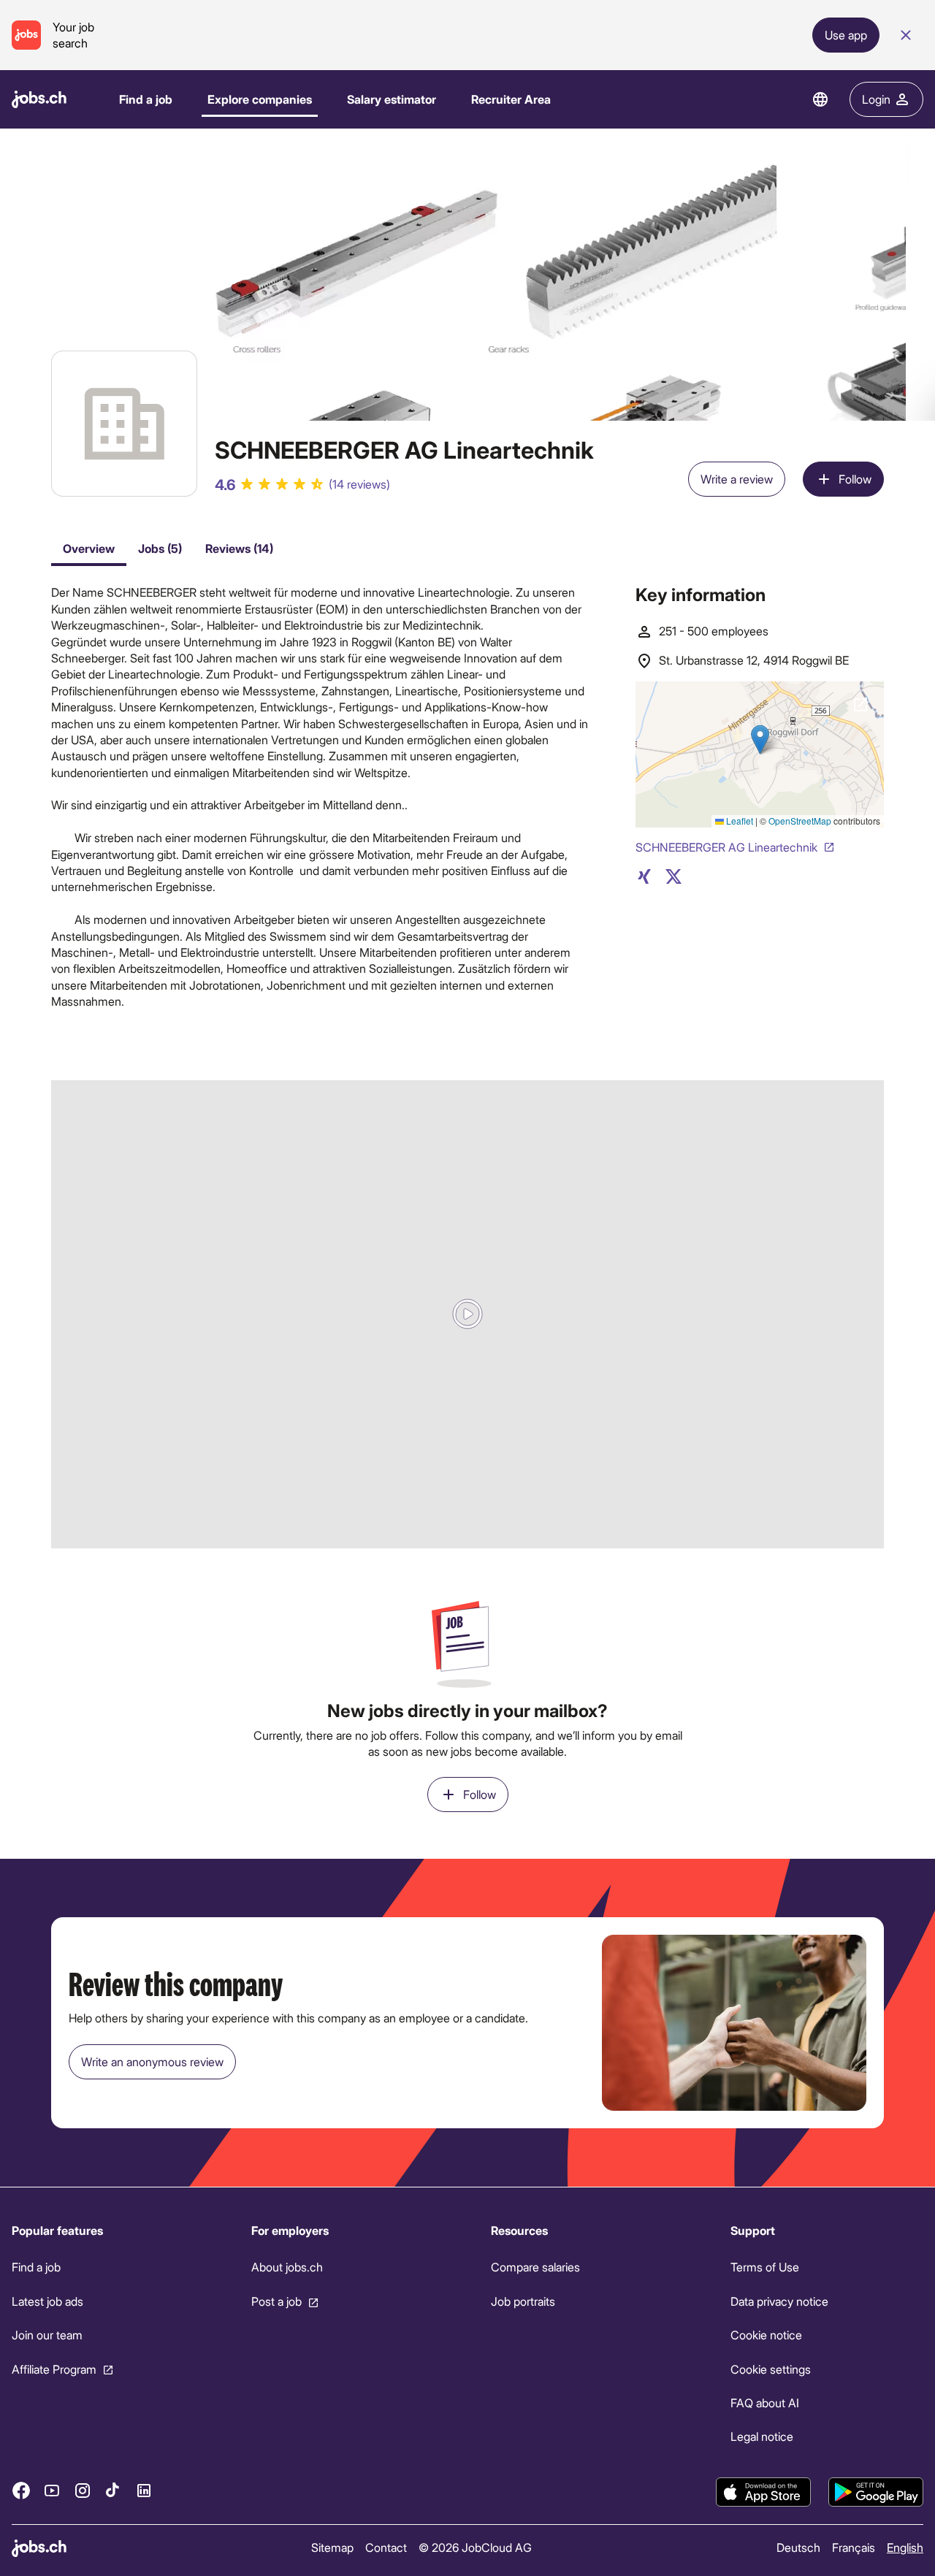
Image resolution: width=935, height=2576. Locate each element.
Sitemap (332, 2547)
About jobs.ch (287, 2267)
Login (876, 99)
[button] (467, 1314)
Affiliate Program (54, 2368)
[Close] (906, 35)
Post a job (276, 2301)
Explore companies (260, 99)
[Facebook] (21, 2490)
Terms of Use (765, 2267)
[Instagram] (83, 2490)
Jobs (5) (160, 548)
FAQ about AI (765, 2403)
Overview (89, 548)
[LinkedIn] (144, 2490)
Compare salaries (535, 2267)
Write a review (737, 479)
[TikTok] (113, 2490)
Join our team (47, 2335)
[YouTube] (52, 2490)
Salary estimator (392, 99)
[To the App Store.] (763, 2492)
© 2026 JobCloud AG (475, 2547)
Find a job (146, 99)
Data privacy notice (779, 2301)
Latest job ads (47, 2301)
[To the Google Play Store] (876, 2492)
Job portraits (523, 2301)
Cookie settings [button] (771, 2368)
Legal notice (762, 2436)
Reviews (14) (239, 548)
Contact (386, 2547)
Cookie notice (766, 2335)
